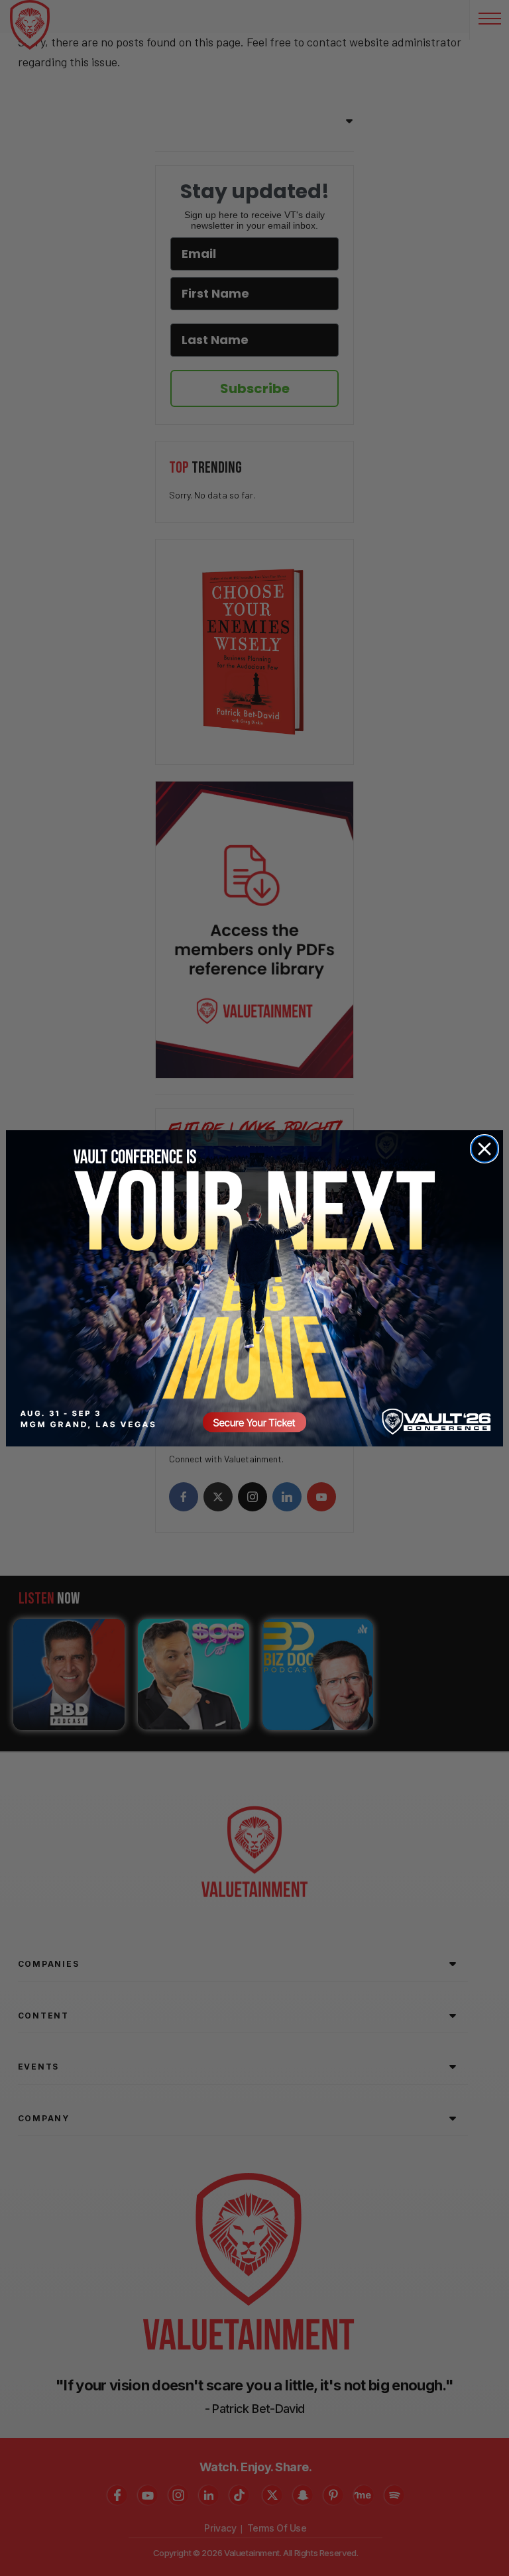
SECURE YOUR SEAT (254, 1288)
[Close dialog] (484, 1149)
